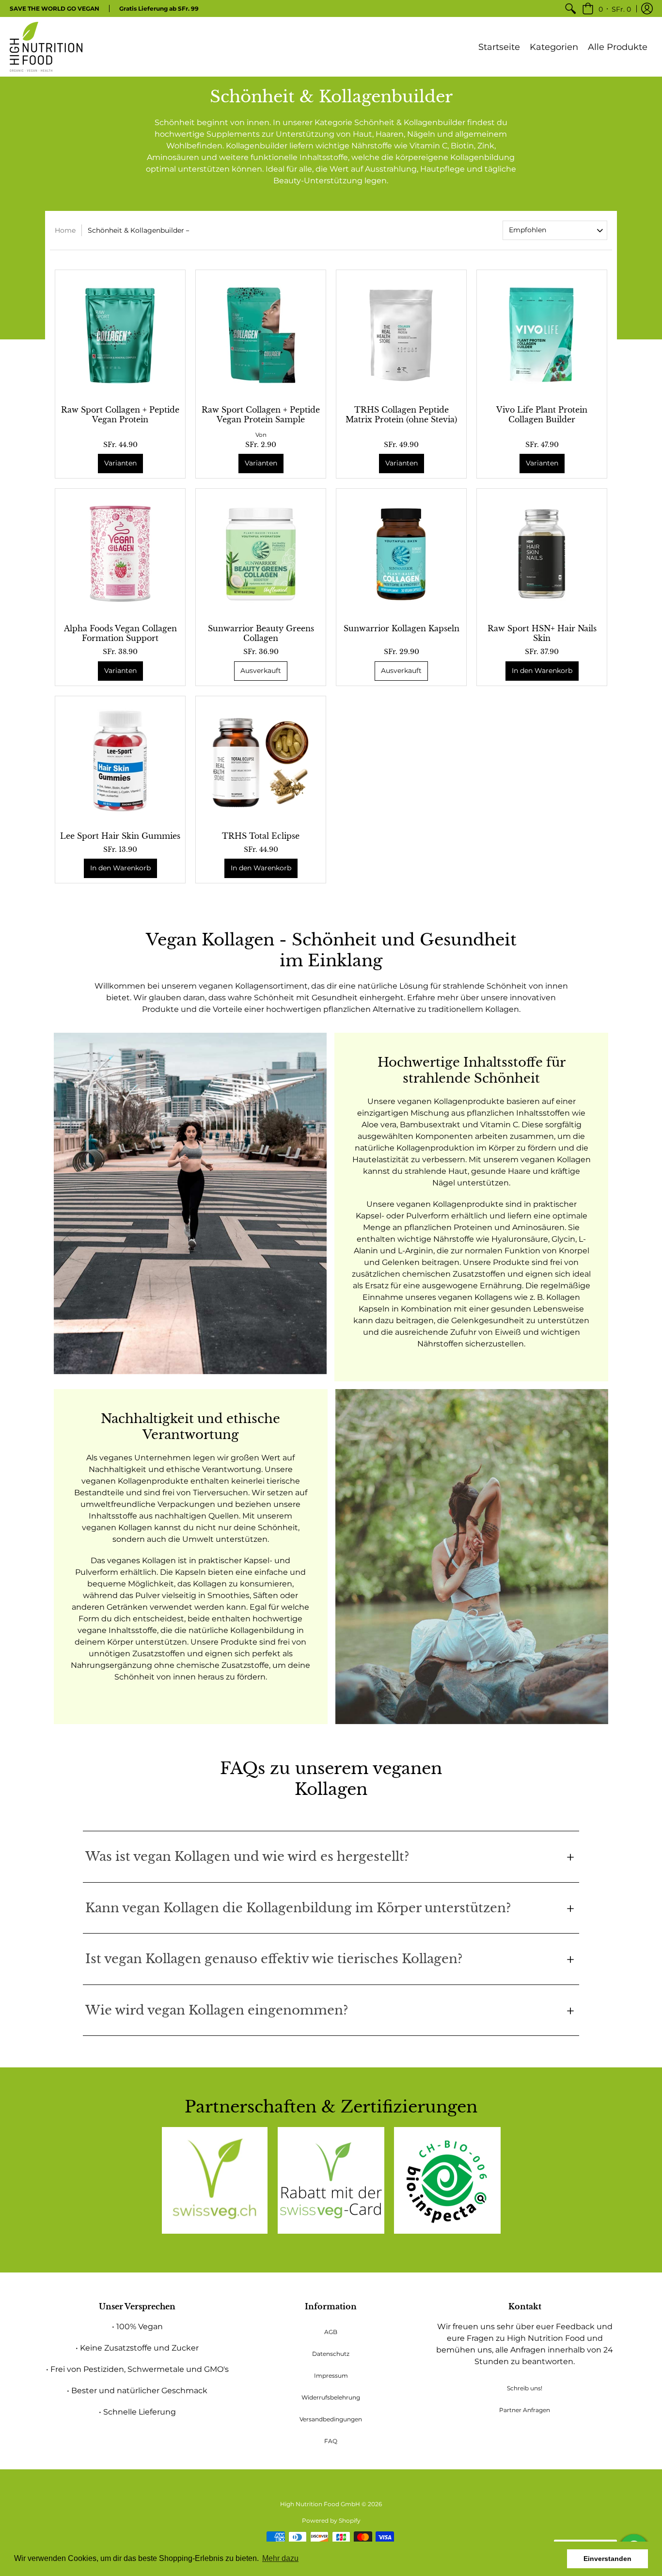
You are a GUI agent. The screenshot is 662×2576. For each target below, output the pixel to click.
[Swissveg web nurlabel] (215, 2180)
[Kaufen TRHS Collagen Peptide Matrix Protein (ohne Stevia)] (401, 335)
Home (65, 230)
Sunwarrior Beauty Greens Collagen (261, 633)
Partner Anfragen (525, 2410)
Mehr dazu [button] (280, 2558)
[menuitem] (570, 8)
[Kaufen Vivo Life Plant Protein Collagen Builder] (542, 335)
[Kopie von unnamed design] (331, 2180)
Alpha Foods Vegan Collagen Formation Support (120, 633)
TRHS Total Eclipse (261, 836)
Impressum (331, 2376)
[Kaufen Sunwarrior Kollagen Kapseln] (401, 554)
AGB (331, 2332)
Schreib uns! (525, 2388)
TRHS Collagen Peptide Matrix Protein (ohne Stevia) (401, 415)
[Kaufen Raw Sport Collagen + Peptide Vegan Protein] (120, 335)
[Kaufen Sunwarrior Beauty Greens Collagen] (261, 554)
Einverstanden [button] (607, 2559)
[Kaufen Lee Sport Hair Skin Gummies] (120, 761)
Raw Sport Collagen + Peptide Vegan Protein (120, 415)
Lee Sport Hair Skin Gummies (120, 836)
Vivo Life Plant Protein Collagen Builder (542, 415)
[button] (607, 8)
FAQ (331, 2441)
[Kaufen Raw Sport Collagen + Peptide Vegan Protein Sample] (261, 335)
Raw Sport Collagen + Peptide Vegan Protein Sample (261, 415)
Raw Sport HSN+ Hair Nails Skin (542, 633)
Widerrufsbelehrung (331, 2397)
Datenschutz (331, 2354)
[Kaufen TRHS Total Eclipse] (261, 761)
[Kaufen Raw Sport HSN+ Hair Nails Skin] (542, 554)
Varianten (120, 463)
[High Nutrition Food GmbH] (46, 47)
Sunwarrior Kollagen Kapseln (402, 628)
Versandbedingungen (331, 2419)
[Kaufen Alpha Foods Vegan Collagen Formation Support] (120, 554)
